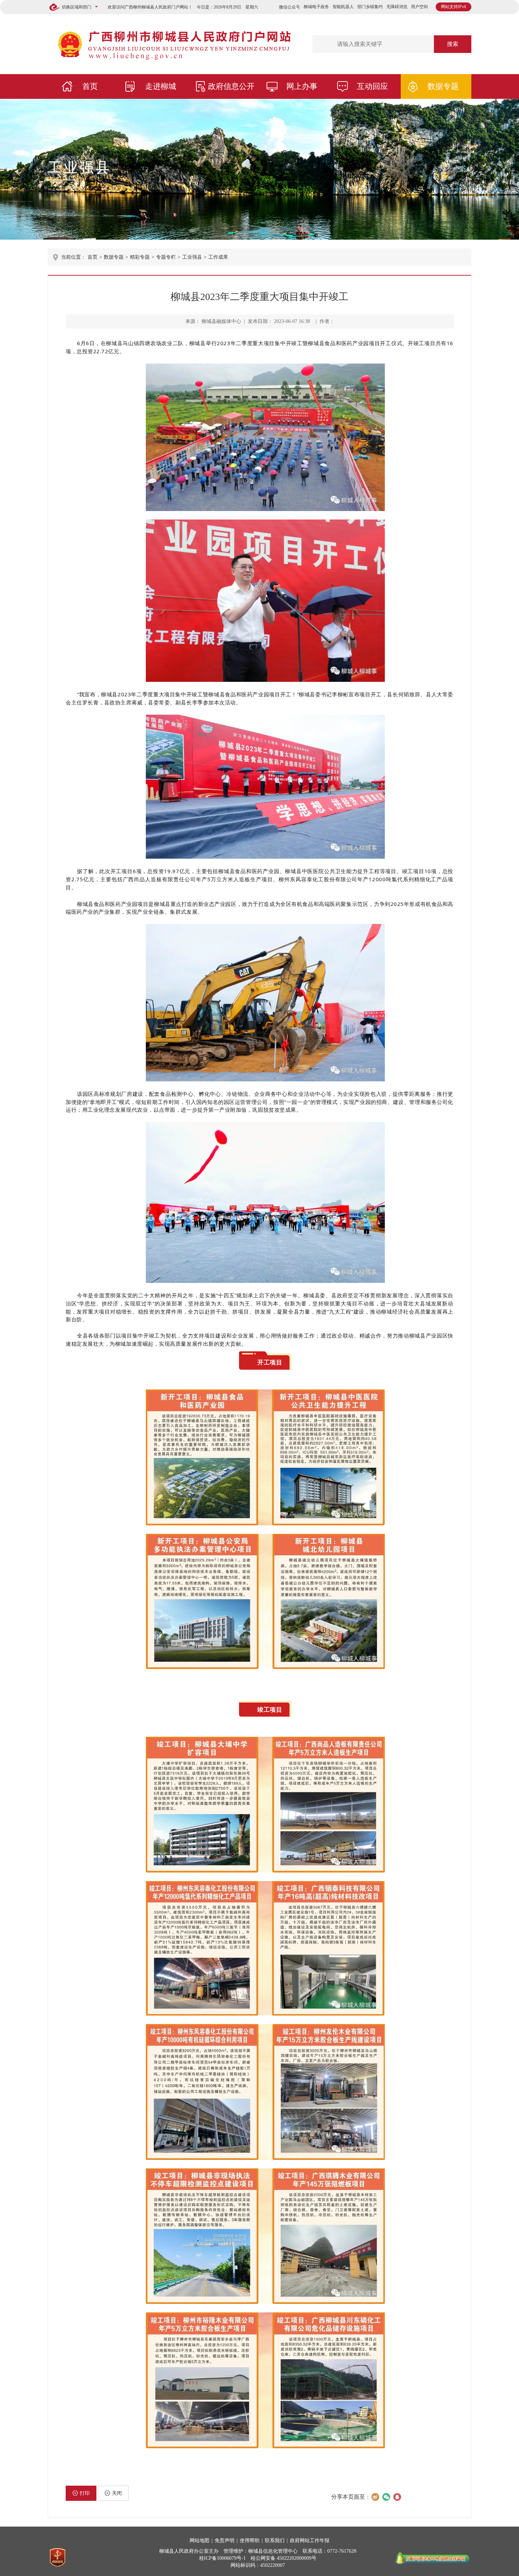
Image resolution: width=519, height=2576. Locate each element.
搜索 (453, 44)
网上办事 (302, 86)
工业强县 (79, 167)
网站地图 (199, 2541)
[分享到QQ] (397, 2497)
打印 (85, 2493)
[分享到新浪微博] (375, 2497)
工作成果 (218, 257)
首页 (90, 86)
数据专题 (443, 86)
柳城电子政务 (316, 7)
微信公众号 (290, 7)
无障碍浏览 (397, 7)
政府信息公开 (231, 86)
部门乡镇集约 (370, 7)
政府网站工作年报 (310, 2541)
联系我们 (275, 2541)
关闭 (117, 2493)
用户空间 (419, 7)
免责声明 (225, 2541)
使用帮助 (250, 2541)
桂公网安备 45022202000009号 (284, 2558)
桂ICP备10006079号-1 (222, 2558)
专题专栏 (166, 257)
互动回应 (372, 86)
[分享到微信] (386, 2497)
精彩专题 (140, 257)
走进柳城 (161, 86)
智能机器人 (343, 7)
